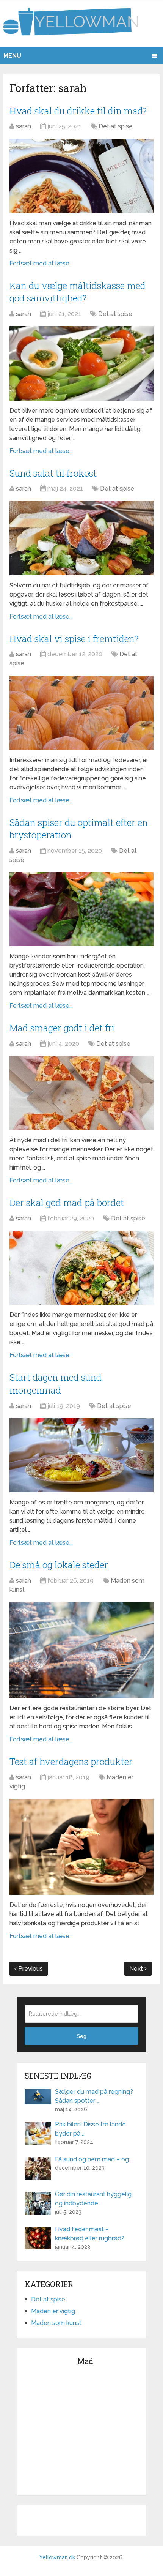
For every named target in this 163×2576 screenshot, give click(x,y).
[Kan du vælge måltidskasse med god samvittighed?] (81, 363)
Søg (81, 2036)
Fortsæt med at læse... (41, 263)
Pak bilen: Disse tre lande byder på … (90, 2129)
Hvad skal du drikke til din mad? (78, 111)
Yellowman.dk (57, 2557)
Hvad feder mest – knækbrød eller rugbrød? (90, 2234)
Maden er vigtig (53, 2311)
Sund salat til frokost (53, 473)
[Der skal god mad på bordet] (81, 1268)
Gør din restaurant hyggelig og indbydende (93, 2199)
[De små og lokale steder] (81, 1650)
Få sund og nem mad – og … (94, 2159)
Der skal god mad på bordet (67, 1203)
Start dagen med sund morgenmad (56, 1384)
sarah (24, 126)
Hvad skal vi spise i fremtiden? (74, 639)
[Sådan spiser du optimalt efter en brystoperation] (81, 909)
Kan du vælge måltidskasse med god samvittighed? (78, 292)
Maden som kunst (56, 2323)
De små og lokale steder (59, 1565)
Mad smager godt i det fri (62, 1028)
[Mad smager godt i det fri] (81, 1093)
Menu (12, 56)
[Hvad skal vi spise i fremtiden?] (81, 713)
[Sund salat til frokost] (81, 538)
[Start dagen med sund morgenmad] (81, 1455)
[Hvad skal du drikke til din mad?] (81, 176)
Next (137, 1969)
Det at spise (116, 126)
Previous (30, 1969)
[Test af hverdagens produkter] (81, 1847)
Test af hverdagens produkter (71, 1762)
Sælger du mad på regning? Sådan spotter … (94, 2096)
